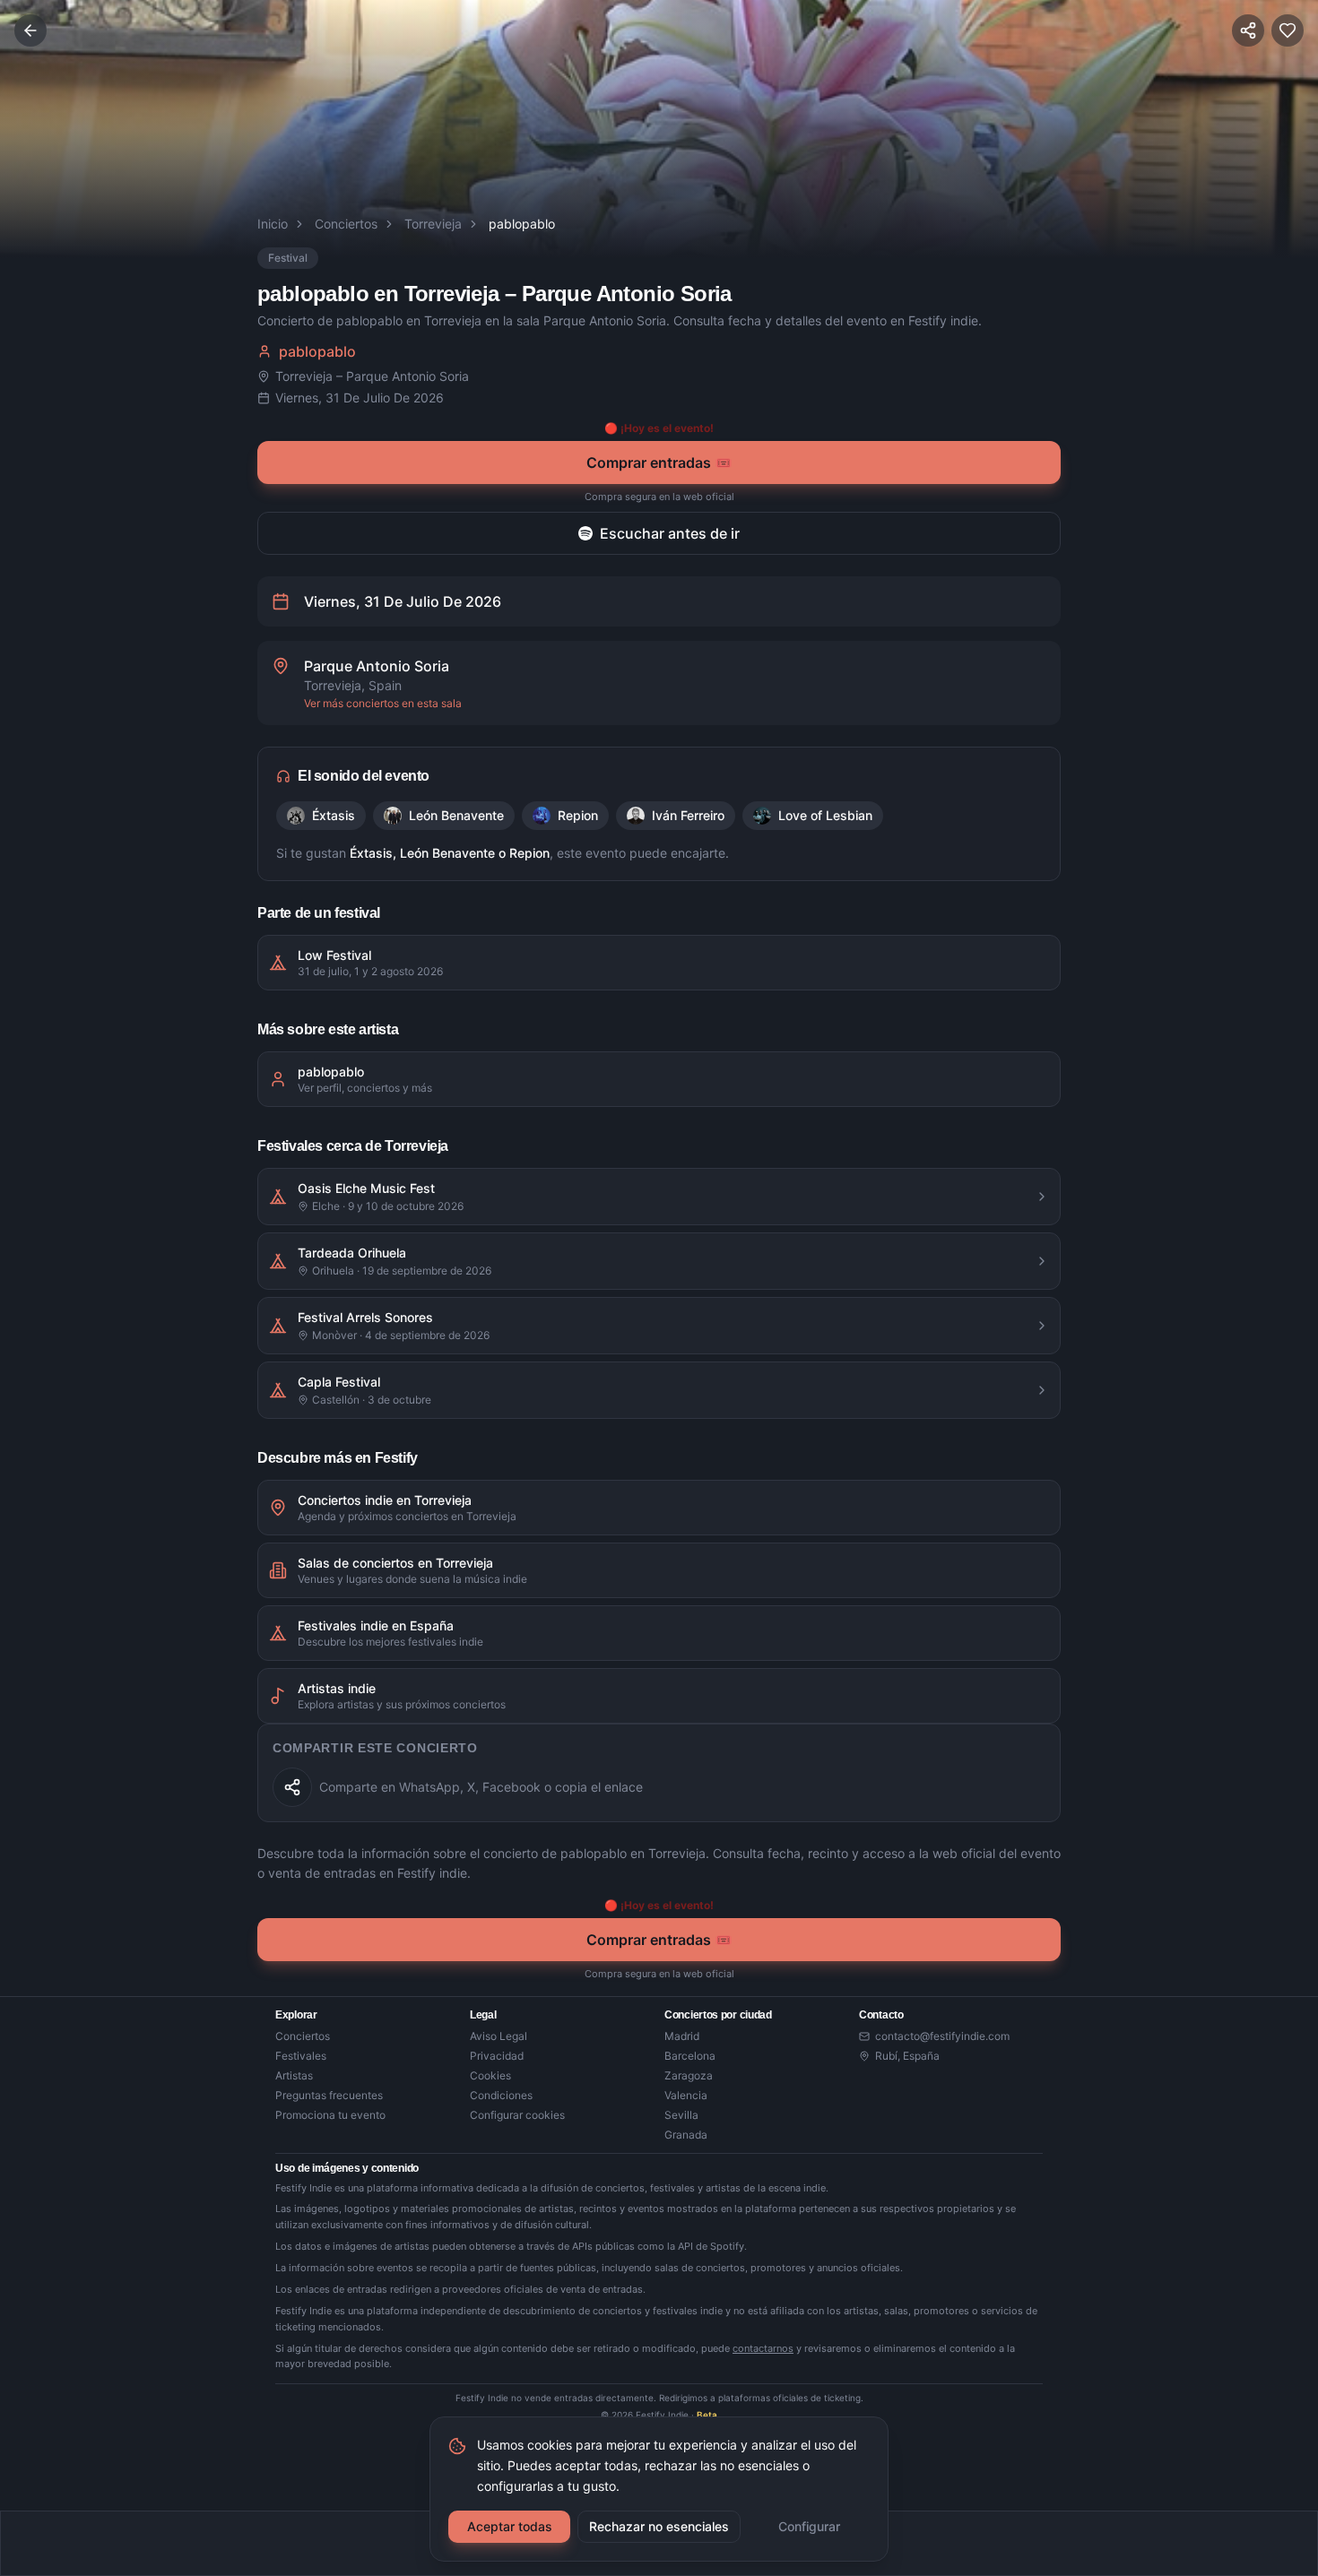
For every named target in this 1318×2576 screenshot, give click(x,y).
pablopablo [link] (522, 224)
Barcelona (690, 2056)
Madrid (682, 2036)
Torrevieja (433, 224)
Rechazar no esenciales (659, 2526)
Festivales (301, 2056)
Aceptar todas (510, 2526)
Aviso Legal (499, 2036)
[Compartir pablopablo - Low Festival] (292, 1787)
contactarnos (763, 2348)
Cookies (490, 2075)
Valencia (686, 2095)
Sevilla (681, 2115)
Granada (686, 2135)
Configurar (809, 2526)
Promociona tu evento (330, 2115)
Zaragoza (689, 2075)
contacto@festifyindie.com (942, 2036)
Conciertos (346, 224)
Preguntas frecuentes (329, 2095)
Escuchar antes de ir (670, 533)
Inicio (273, 224)
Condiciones (501, 2095)
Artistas (294, 2075)
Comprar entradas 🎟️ (659, 462)
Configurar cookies (517, 2115)
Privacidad (497, 2056)
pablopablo (317, 351)
